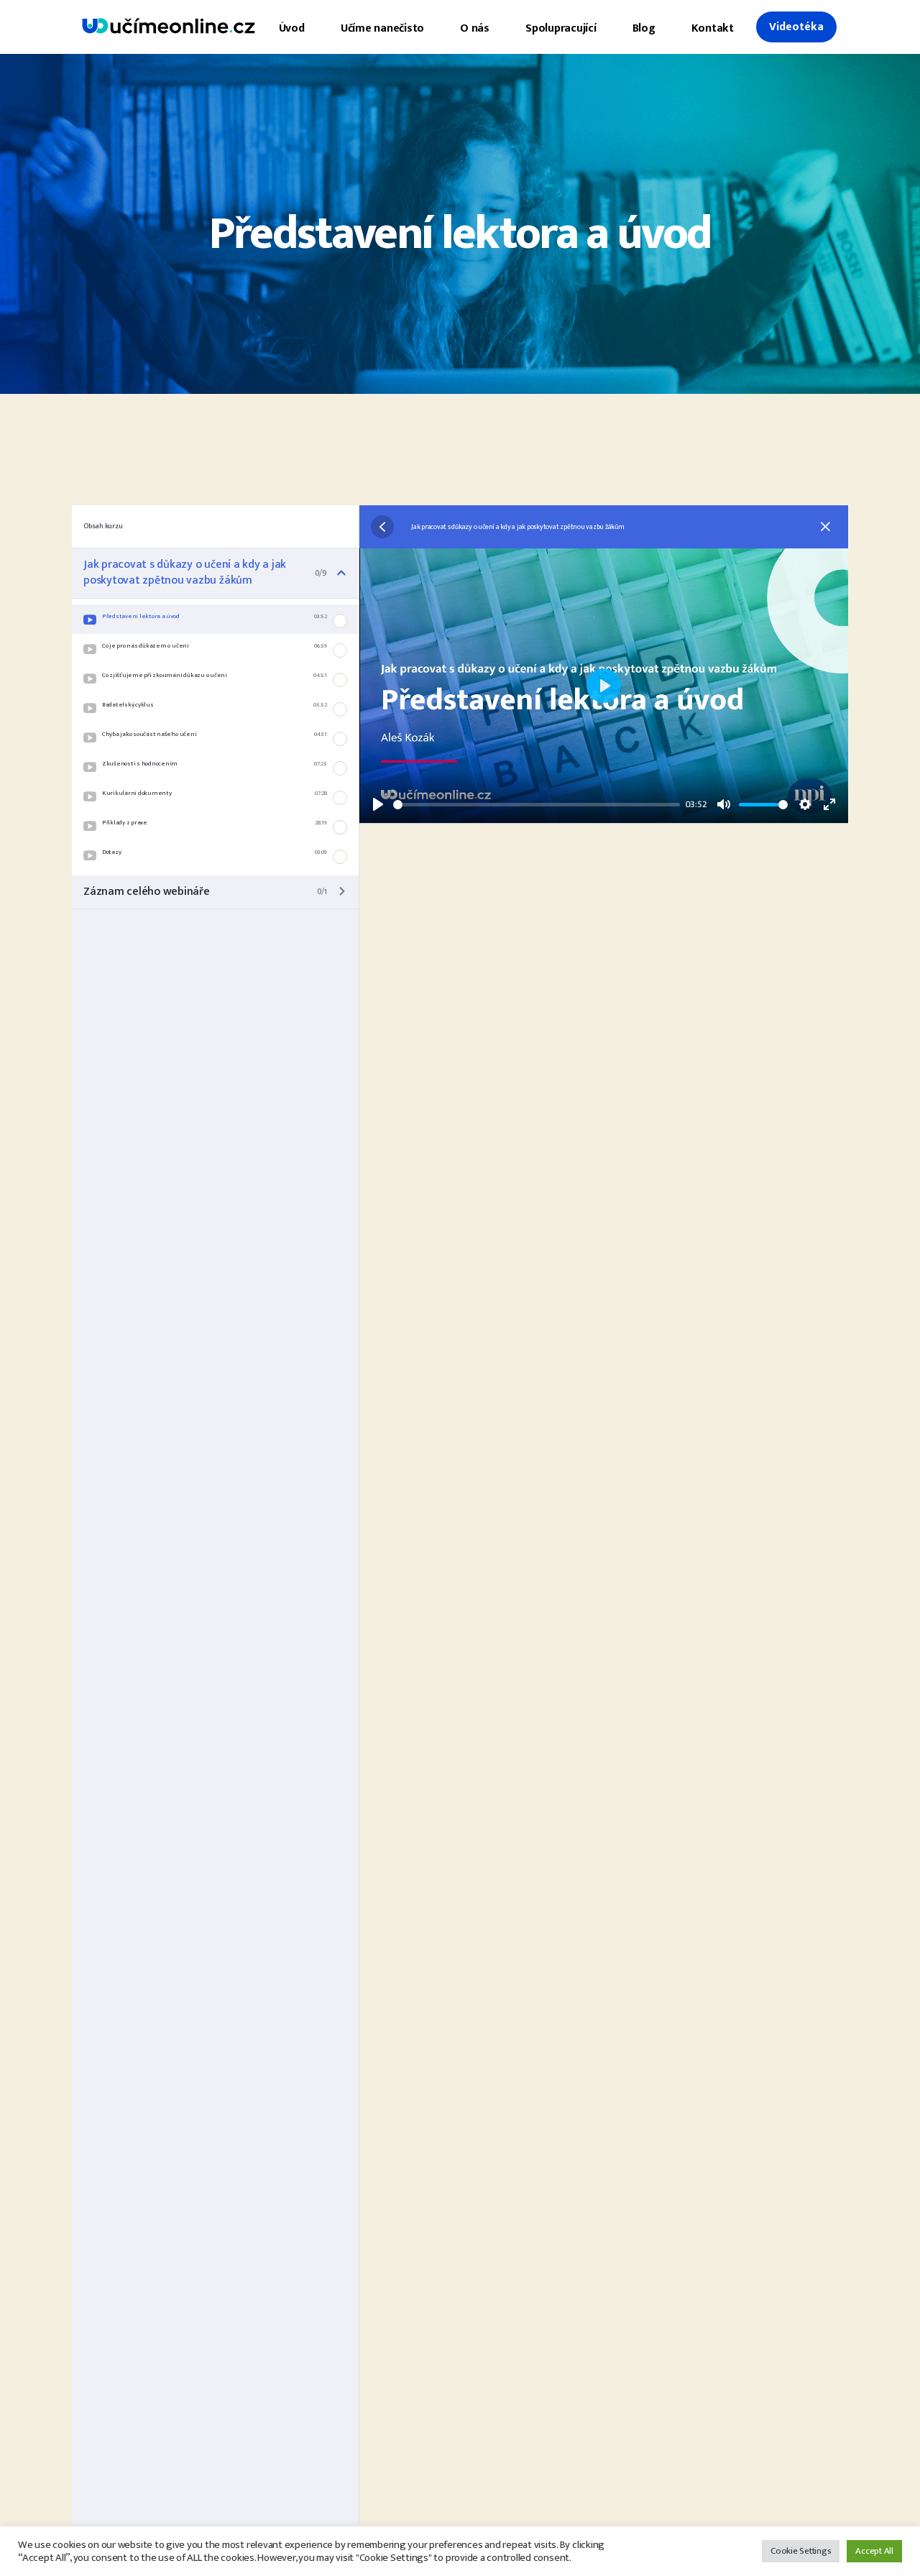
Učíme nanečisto (382, 28)
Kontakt (713, 28)
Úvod (292, 28)
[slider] (537, 805)
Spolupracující (561, 28)
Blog (644, 28)
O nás (475, 28)
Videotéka (796, 27)
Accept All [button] (874, 2551)
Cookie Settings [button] (801, 2551)
